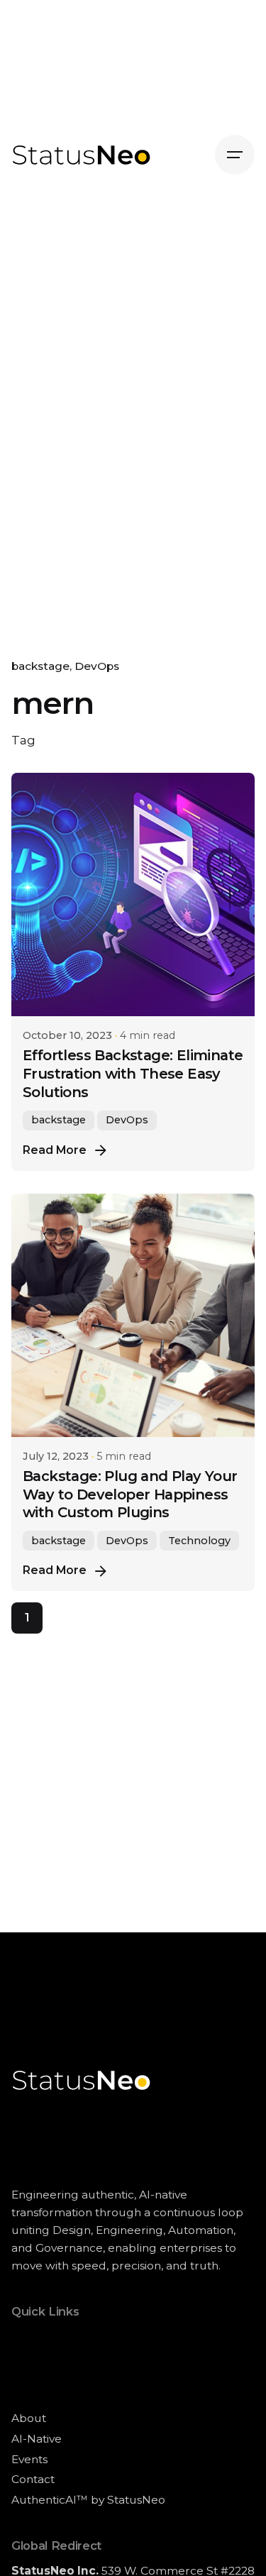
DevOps (97, 666)
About (29, 2418)
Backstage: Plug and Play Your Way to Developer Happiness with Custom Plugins (130, 1495)
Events (29, 2459)
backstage (40, 666)
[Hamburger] (235, 155)
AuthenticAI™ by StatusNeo (88, 2500)
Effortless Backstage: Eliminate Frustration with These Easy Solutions (133, 1074)
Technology (199, 1541)
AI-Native (37, 2439)
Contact (33, 2479)
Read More (55, 1150)
